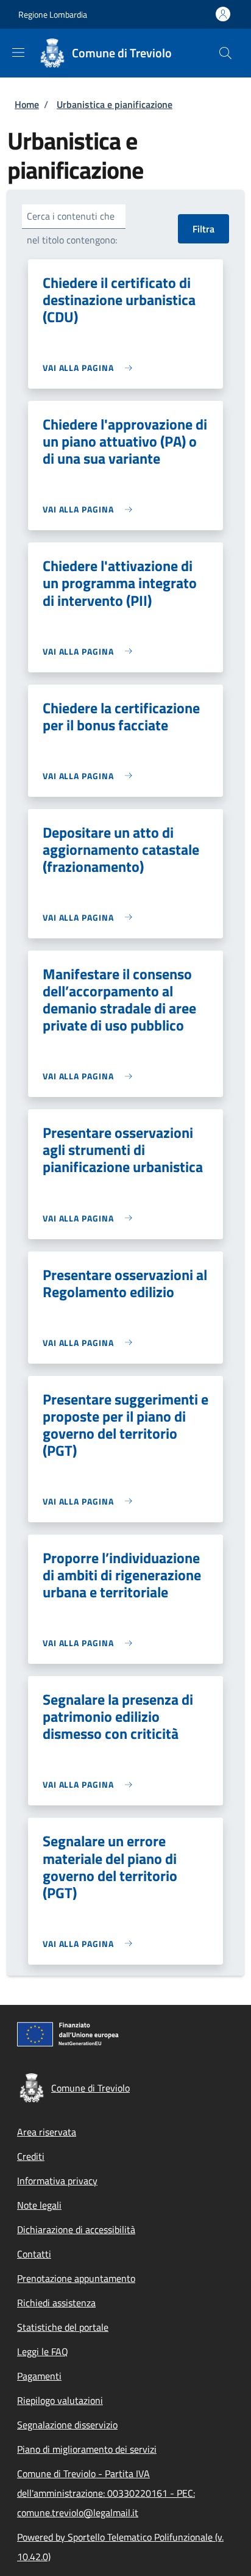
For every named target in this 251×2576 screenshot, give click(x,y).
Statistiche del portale (63, 2327)
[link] (90, 368)
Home (27, 104)
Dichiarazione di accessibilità (76, 2229)
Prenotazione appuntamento (76, 2278)
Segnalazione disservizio (67, 2425)
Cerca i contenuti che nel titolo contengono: (72, 228)
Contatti (34, 2254)
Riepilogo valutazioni (60, 2400)
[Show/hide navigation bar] (18, 52)
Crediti (31, 2156)
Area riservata (47, 2132)
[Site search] (225, 53)
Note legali (39, 2205)
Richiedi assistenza (56, 2303)
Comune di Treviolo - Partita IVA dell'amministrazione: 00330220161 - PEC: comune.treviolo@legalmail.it (106, 2493)
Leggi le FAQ (43, 2351)
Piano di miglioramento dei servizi (87, 2449)
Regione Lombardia (53, 14)
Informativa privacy (57, 2181)
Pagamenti (39, 2376)
